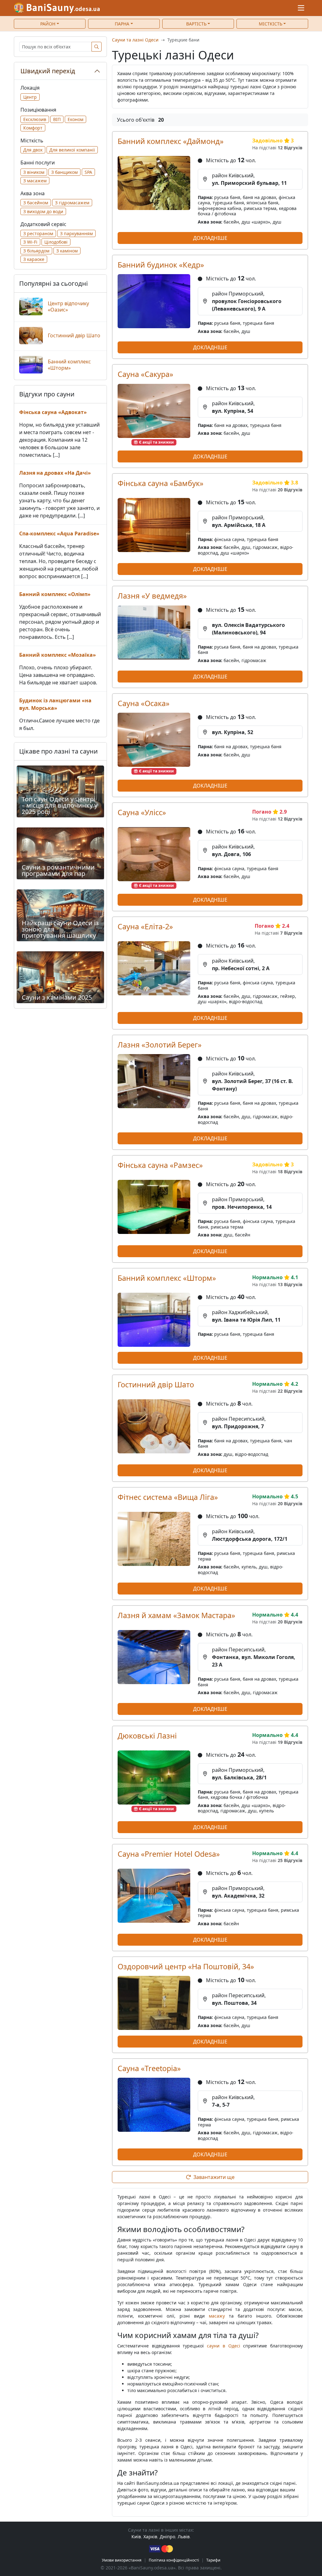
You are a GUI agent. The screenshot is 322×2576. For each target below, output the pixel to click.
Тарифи (213, 2560)
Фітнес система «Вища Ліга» (168, 1497)
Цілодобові (56, 242)
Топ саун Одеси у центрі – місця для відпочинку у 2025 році (60, 805)
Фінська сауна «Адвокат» (53, 412)
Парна (122, 24)
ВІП (57, 119)
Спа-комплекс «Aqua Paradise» (59, 533)
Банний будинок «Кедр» (161, 265)
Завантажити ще (214, 2177)
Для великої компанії (72, 150)
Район (48, 24)
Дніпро (167, 2537)
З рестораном (38, 233)
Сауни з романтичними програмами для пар (58, 870)
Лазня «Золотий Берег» (160, 1045)
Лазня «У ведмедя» (152, 596)
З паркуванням (76, 233)
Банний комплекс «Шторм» (167, 1278)
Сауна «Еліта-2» (145, 926)
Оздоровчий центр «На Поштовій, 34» (186, 1966)
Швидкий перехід (48, 71)
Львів (184, 2537)
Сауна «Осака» (144, 703)
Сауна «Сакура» (145, 374)
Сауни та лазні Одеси (135, 40)
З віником (34, 172)
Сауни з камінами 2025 (57, 997)
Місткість (271, 24)
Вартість (196, 24)
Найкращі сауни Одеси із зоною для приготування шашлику (60, 929)
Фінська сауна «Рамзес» (160, 1165)
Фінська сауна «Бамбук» (161, 483)
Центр (30, 97)
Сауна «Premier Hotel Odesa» (169, 1854)
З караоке (34, 259)
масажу (217, 2316)
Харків (150, 2537)
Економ (75, 119)
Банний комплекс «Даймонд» (171, 141)
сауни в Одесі (223, 2346)
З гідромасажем (72, 203)
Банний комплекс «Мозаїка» (58, 655)
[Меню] (301, 8)
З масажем (35, 181)
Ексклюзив (35, 119)
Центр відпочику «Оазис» (68, 307)
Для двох (33, 150)
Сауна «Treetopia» (149, 2068)
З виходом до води (43, 211)
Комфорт (33, 128)
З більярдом (36, 251)
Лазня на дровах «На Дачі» (55, 473)
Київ (136, 2537)
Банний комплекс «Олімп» (55, 594)
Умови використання (122, 2560)
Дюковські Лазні (147, 1736)
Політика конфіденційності (174, 2560)
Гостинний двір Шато (156, 1385)
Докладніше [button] (210, 238)
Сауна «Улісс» (142, 812)
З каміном (67, 251)
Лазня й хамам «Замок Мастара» (176, 1615)
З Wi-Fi (30, 242)
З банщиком (64, 172)
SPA (88, 172)
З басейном (36, 203)
